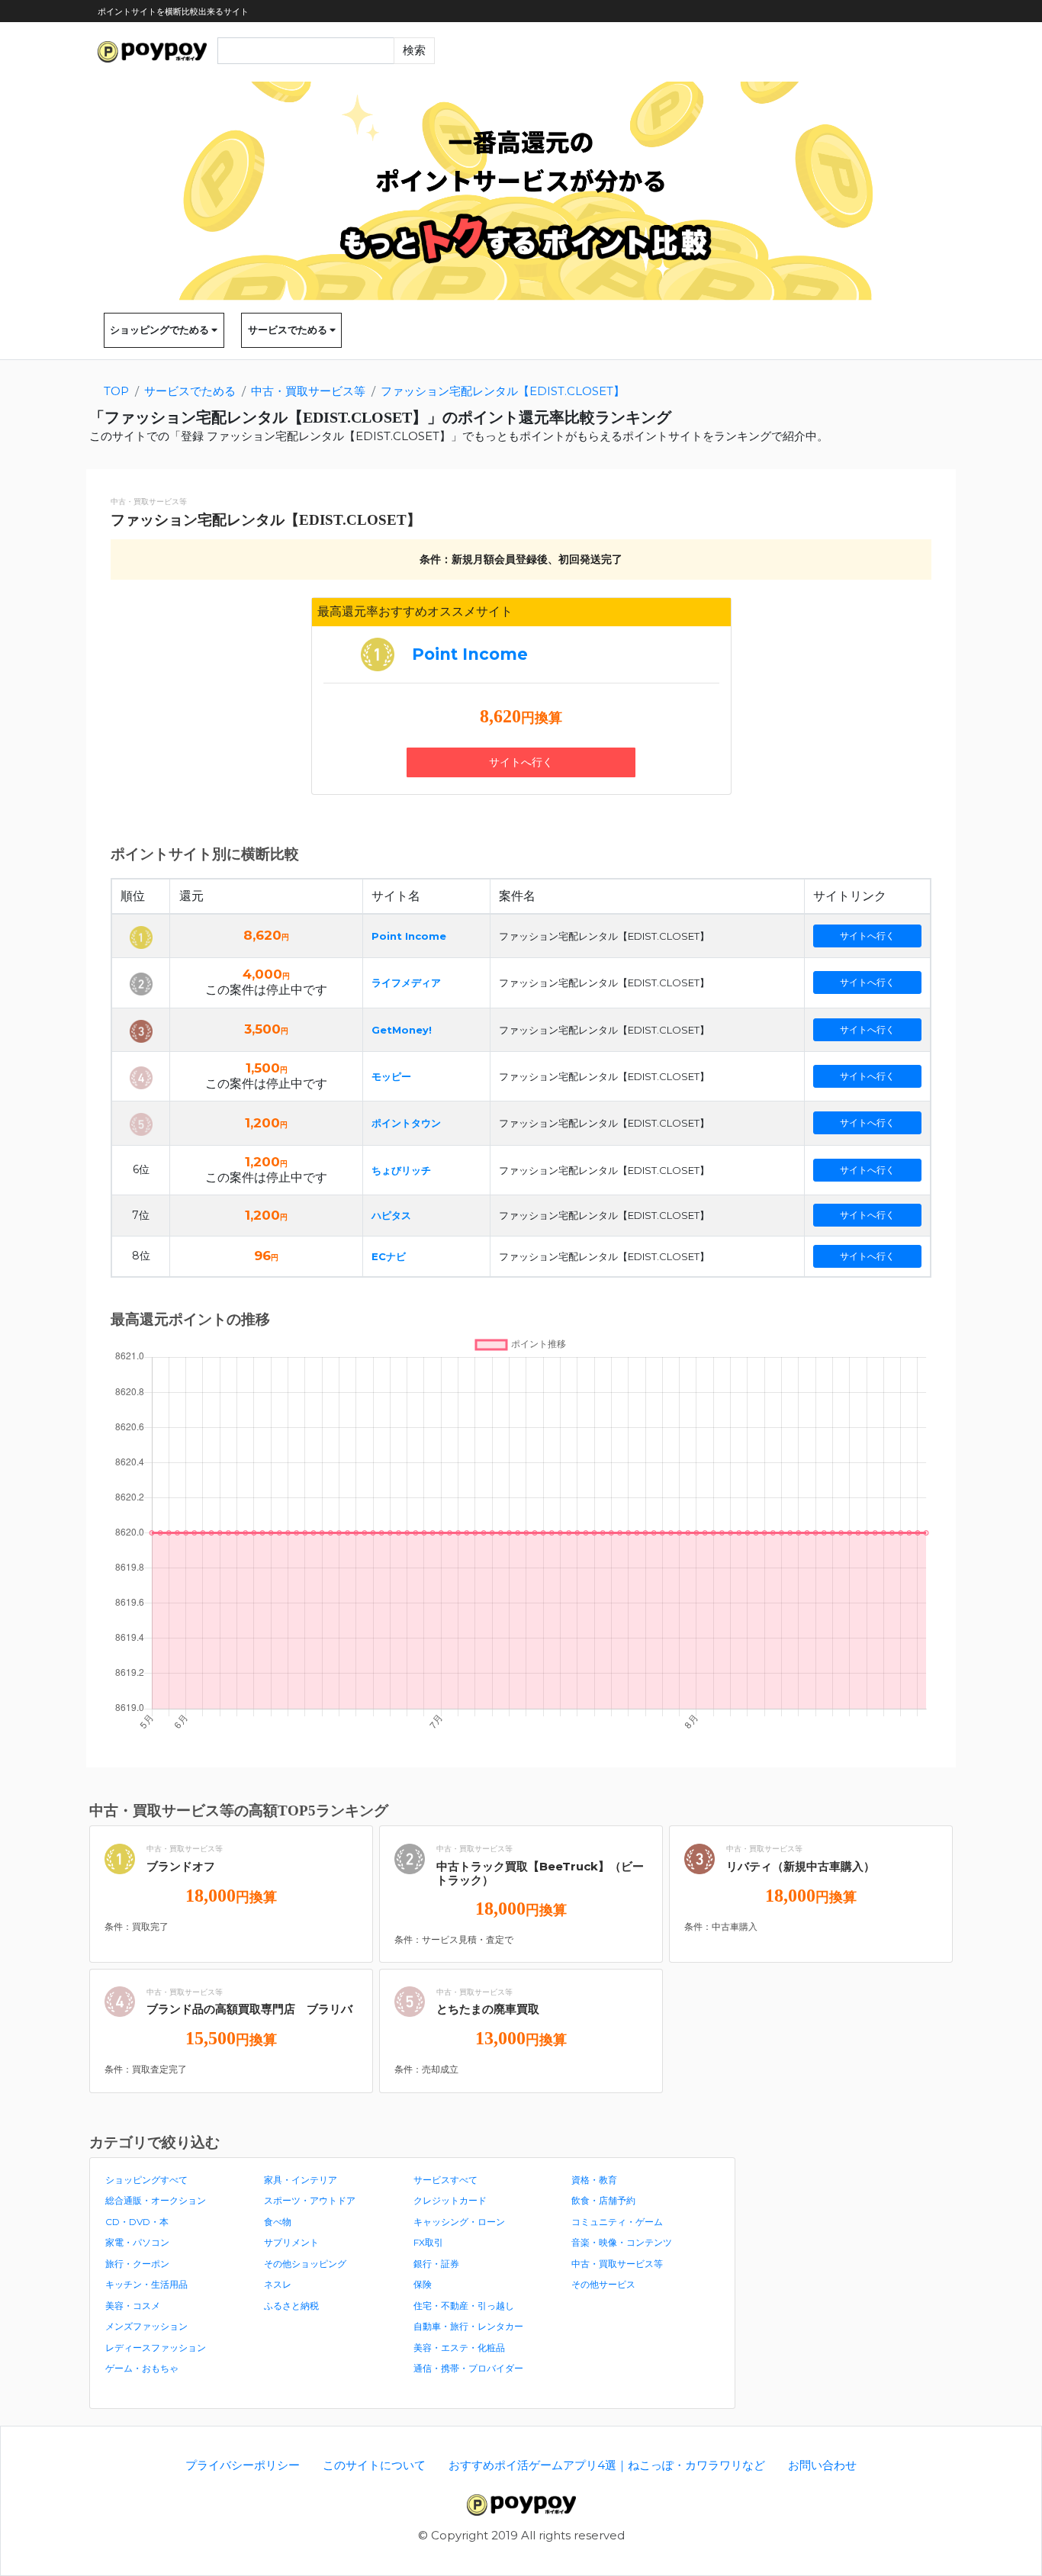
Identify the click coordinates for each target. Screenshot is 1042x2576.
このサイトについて (374, 2465)
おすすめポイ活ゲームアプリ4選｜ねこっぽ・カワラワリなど (607, 2465)
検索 (414, 50)
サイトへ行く (521, 762)
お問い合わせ (822, 2465)
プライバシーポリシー (243, 2465)
